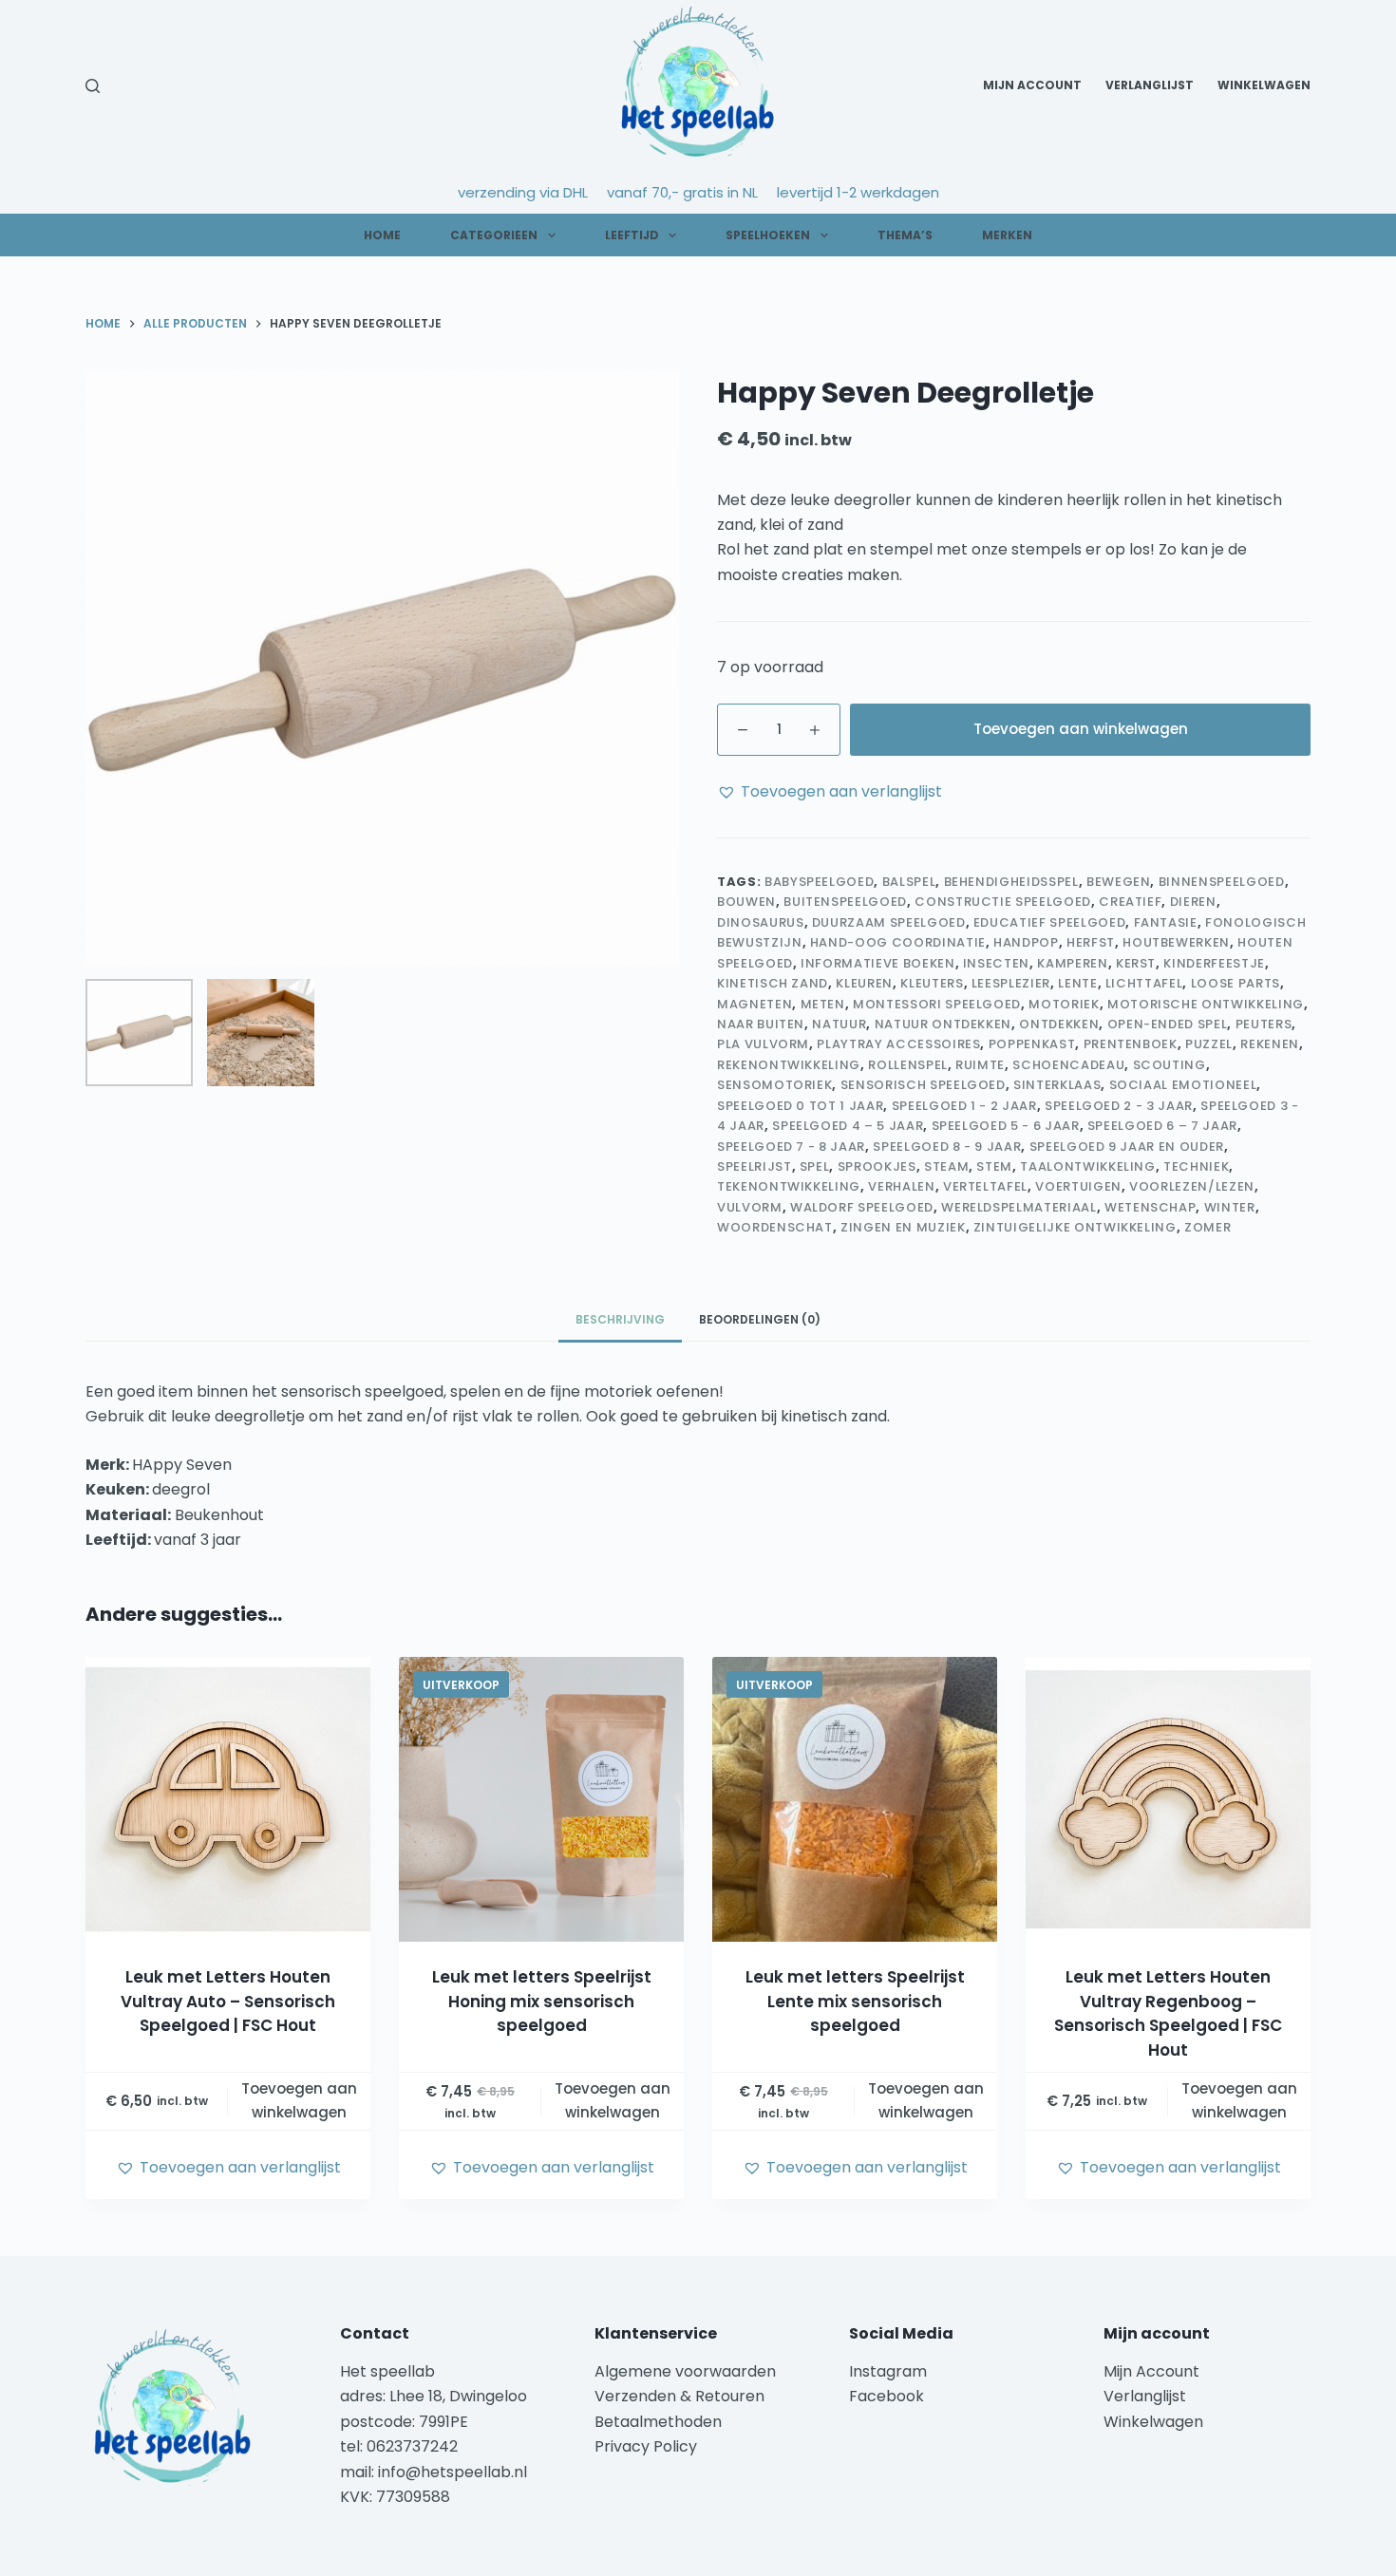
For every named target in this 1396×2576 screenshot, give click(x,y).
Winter (1230, 1207)
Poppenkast (1032, 1044)
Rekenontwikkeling (789, 1065)
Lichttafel (1144, 983)
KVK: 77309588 (395, 2497)
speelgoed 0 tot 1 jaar (800, 1106)
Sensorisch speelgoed (923, 1085)
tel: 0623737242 (399, 2446)
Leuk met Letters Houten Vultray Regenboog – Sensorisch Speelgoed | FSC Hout (1168, 2013)
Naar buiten (761, 1024)
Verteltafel (985, 1186)
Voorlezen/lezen (1192, 1186)
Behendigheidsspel (1011, 882)
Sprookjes (877, 1166)
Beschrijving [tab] (620, 1319)
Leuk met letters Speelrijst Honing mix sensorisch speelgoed (542, 2001)
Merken (1007, 235)
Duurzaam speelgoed (889, 922)
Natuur (839, 1024)
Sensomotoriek (774, 1085)
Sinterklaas (1057, 1085)
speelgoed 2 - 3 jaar (1119, 1106)
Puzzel (1209, 1044)
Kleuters (932, 983)
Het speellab (389, 2371)
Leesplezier (1011, 983)
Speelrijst (755, 1166)
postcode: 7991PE (404, 2422)
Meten (823, 1004)
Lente (1077, 983)
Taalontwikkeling (1087, 1166)
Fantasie (1166, 922)
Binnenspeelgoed (1222, 882)
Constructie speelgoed (1003, 902)
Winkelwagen (1264, 85)
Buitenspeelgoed (845, 902)
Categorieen (494, 235)
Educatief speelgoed (1049, 922)
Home (382, 235)
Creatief (1130, 902)
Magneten (755, 1004)
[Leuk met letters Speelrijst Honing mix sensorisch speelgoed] (541, 1799)
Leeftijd (632, 235)
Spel (815, 1166)
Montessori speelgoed (937, 1004)
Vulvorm (750, 1207)
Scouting (1170, 1065)
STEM (994, 1166)
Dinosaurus (761, 922)
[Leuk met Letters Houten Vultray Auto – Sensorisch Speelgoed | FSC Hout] (228, 1799)
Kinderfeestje (1214, 963)
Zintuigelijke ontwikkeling (1075, 1227)
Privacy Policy (646, 2446)
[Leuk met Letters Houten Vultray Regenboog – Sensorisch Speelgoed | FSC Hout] (1168, 1799)
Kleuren (864, 983)
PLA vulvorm (763, 1044)
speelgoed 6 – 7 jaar (1162, 1126)
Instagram (888, 2371)
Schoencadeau (1068, 1065)
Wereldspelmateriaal (1019, 1207)
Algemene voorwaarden (685, 2371)
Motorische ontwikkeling (1206, 1004)
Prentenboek (1131, 1044)
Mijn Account (1032, 85)
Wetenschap (1151, 1207)
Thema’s (905, 235)
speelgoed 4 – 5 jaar (848, 1126)
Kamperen (1072, 963)
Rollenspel (908, 1065)
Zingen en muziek (903, 1227)
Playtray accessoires (898, 1044)
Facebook (887, 2396)
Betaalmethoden (660, 2422)
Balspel (909, 882)
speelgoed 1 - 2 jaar (964, 1106)
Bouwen (746, 902)
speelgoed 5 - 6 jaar (1006, 1126)
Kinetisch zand (773, 983)
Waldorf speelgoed (862, 1207)
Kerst (1136, 963)
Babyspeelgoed (819, 882)
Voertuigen (1078, 1186)
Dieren (1193, 902)
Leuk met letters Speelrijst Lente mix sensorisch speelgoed (855, 2001)
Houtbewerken (1176, 942)
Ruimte (980, 1065)
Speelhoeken (768, 235)
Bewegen (1119, 882)
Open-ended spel (1168, 1024)
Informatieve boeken (877, 963)
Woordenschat (775, 1227)
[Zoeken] (93, 86)
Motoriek (1064, 1004)
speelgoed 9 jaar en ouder (1127, 1147)
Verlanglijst (1150, 85)
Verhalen (901, 1186)
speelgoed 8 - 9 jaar (947, 1147)
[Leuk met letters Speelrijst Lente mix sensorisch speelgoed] (855, 1799)
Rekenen (1270, 1044)
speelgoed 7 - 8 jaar (791, 1147)
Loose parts (1236, 983)
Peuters (1264, 1024)
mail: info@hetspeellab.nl (434, 2472)
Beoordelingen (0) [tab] (760, 1319)
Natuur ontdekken (943, 1024)
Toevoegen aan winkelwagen (1081, 729)
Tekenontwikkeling (789, 1186)
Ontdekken (1059, 1024)
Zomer (1207, 1227)
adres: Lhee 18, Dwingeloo (434, 2396)
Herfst (1091, 942)
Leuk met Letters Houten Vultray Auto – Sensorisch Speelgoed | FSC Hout (228, 2001)
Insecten (996, 963)
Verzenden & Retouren (679, 2396)
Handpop (1026, 942)
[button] (830, 792)
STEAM (946, 1166)
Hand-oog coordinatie (898, 942)
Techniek (1196, 1166)
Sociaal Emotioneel (1183, 1085)
